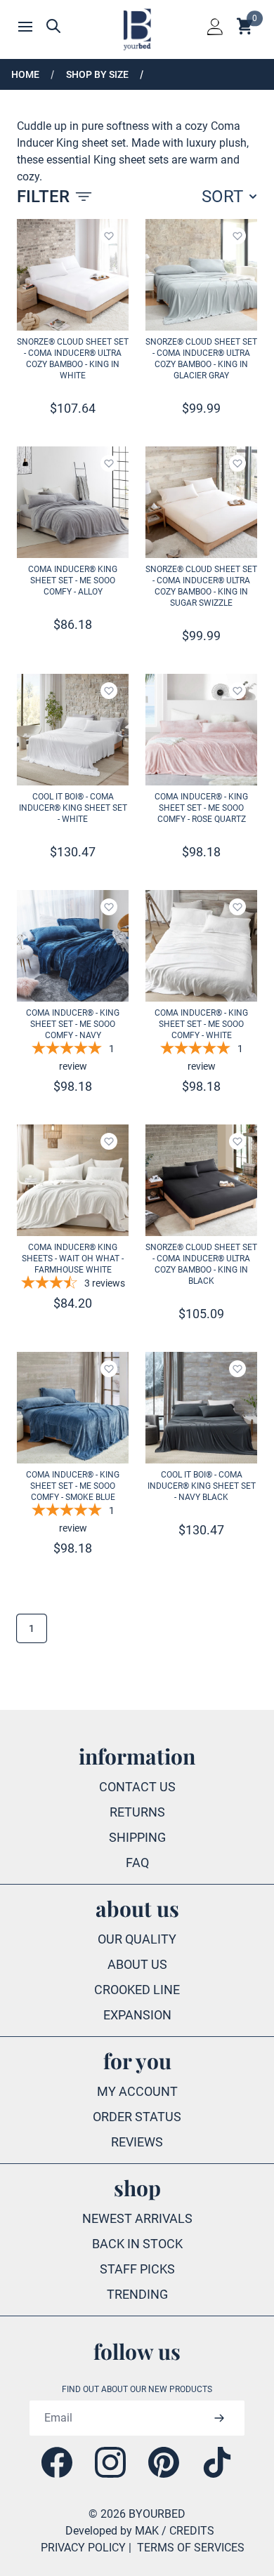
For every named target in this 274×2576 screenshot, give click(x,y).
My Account (137, 2091)
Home (25, 74)
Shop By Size (97, 74)
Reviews (137, 2142)
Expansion (137, 2015)
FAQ (137, 1863)
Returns (137, 1812)
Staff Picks (137, 2269)
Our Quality (137, 1939)
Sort (222, 197)
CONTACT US (137, 1787)
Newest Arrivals (137, 2218)
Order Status (137, 2117)
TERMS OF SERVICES (191, 2548)
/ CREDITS (188, 2531)
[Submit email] (219, 2418)
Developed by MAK (112, 2531)
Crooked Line (137, 1990)
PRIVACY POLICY (83, 2548)
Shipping (137, 1837)
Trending (137, 2294)
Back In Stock (137, 2244)
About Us (137, 1964)
